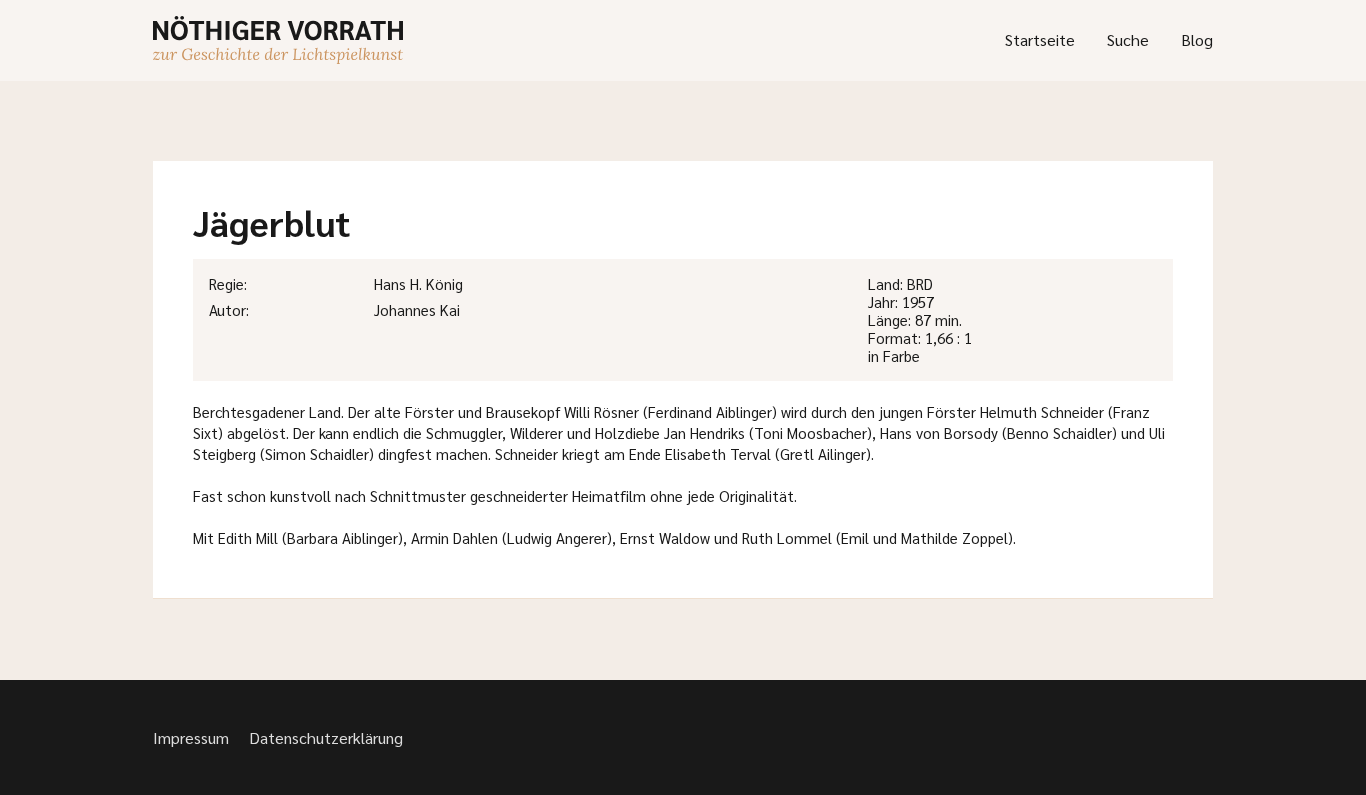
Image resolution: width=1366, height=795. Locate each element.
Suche (1128, 39)
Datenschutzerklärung (326, 737)
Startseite (1040, 39)
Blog (1197, 39)
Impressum (191, 737)
